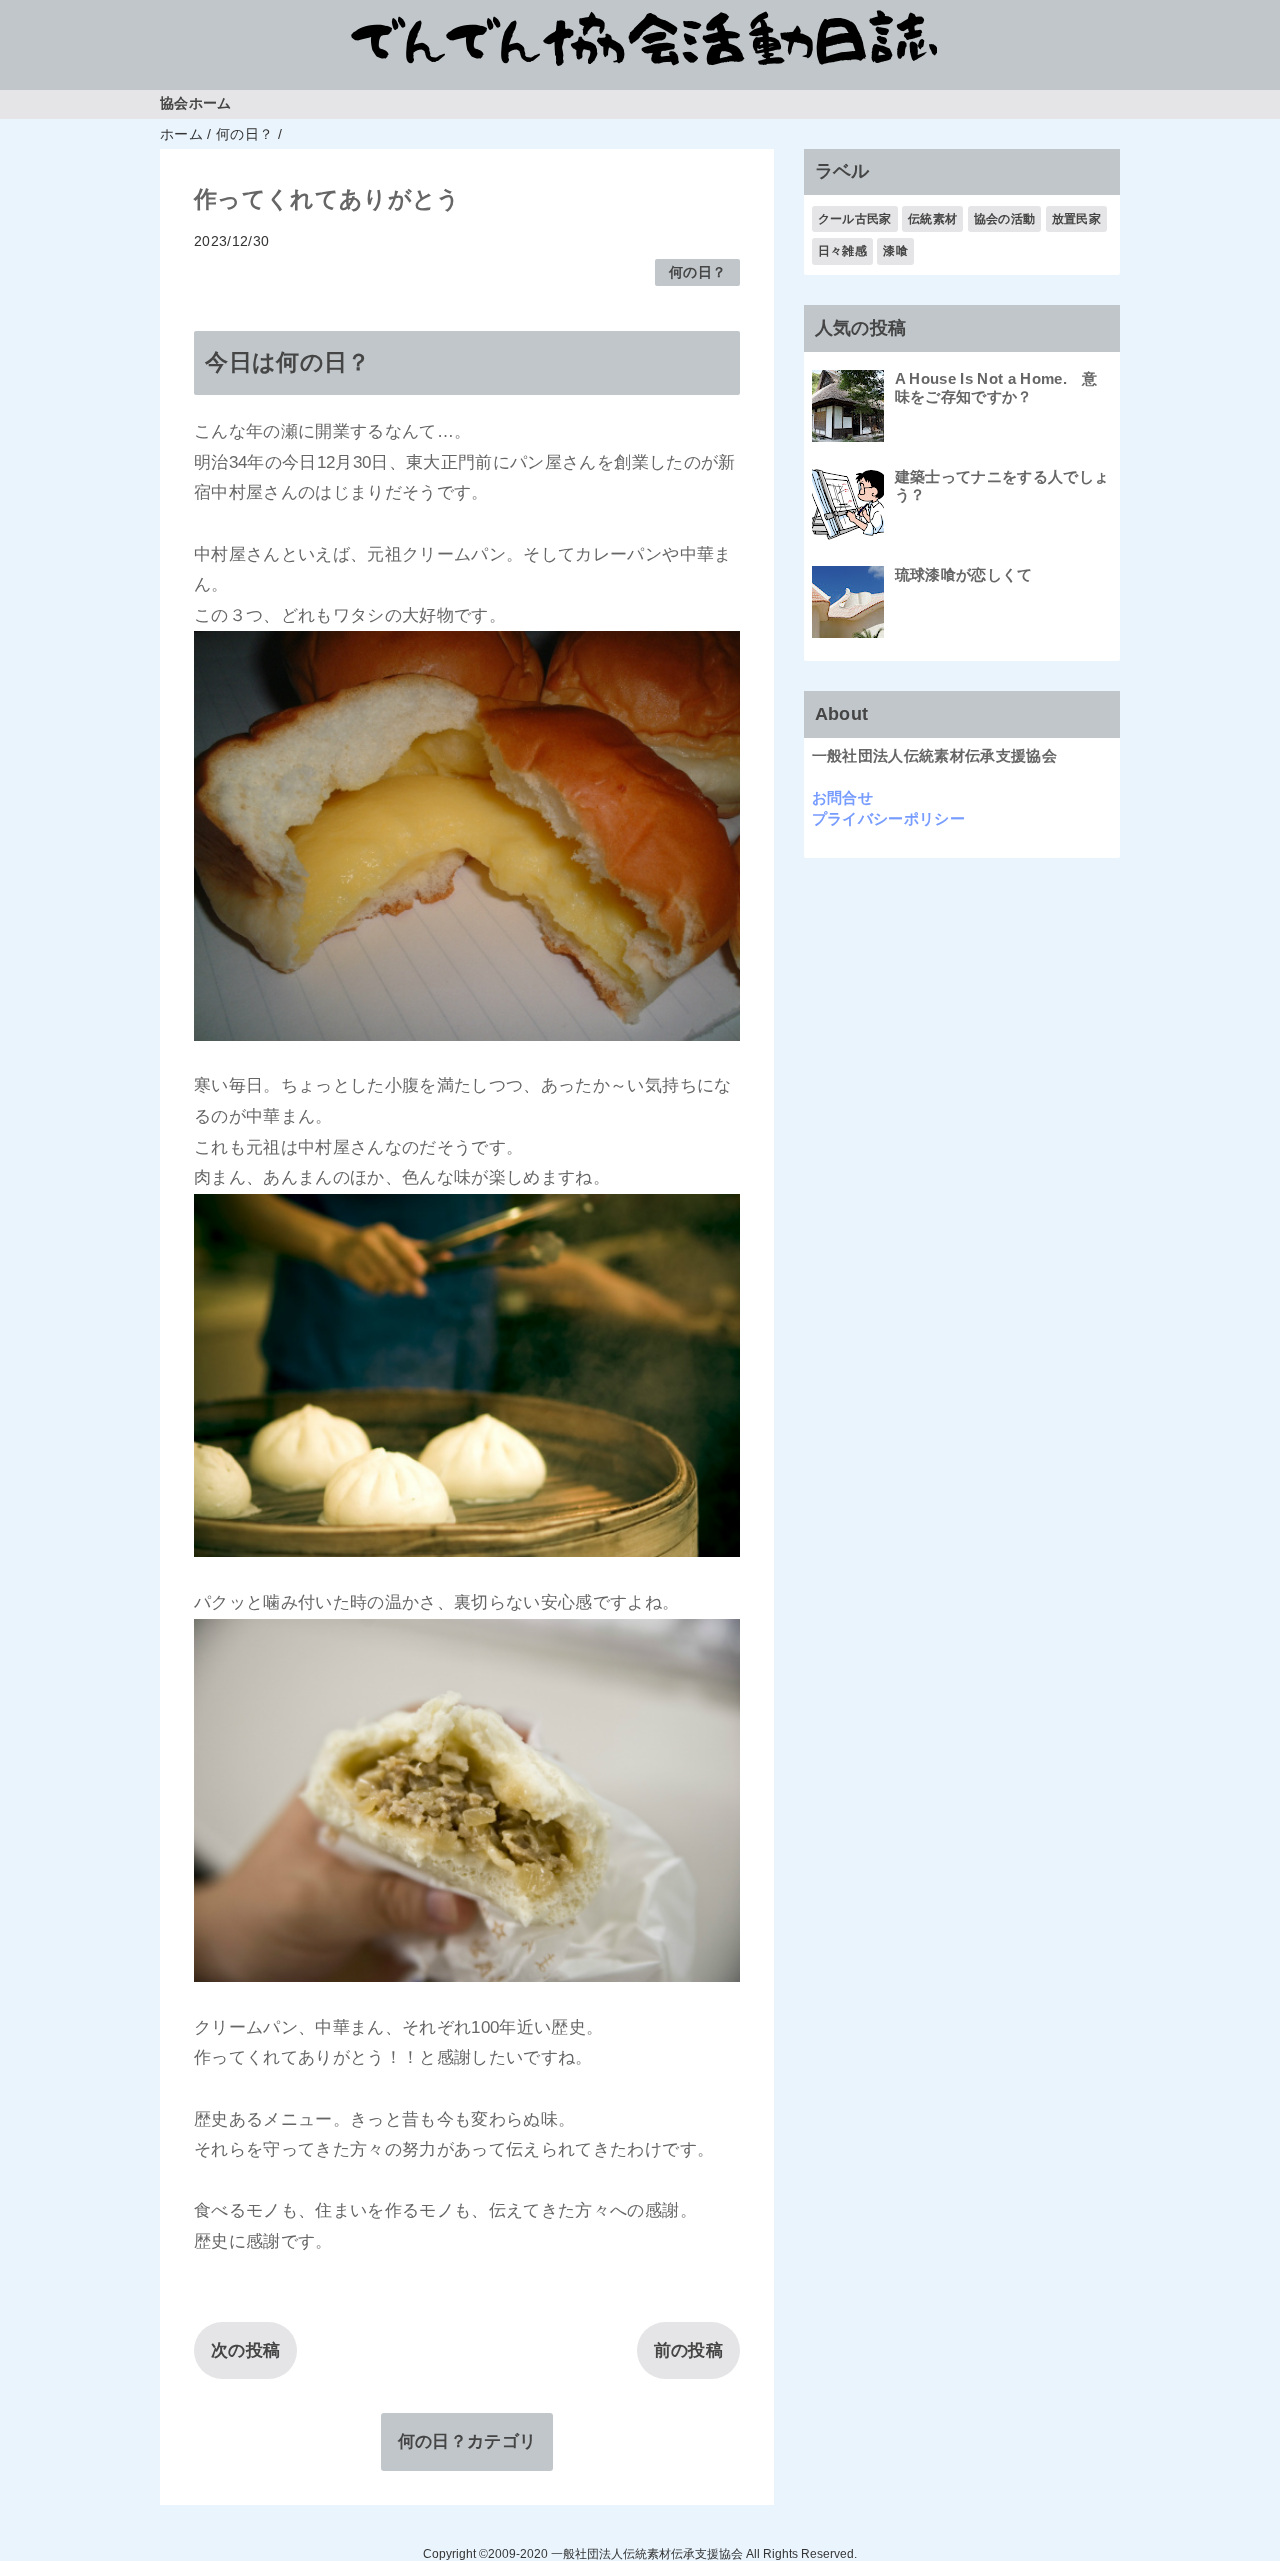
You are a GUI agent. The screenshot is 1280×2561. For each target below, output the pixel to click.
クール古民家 (855, 219)
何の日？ (697, 272)
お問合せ (842, 797)
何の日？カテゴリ (467, 2441)
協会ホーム (196, 103)
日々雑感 (842, 251)
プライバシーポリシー (888, 818)
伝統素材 (932, 219)
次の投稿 (245, 2350)
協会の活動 (1005, 219)
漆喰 (895, 251)
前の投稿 (688, 2350)
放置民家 (1076, 219)
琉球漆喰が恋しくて (964, 574)
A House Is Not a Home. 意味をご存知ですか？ (996, 387)
